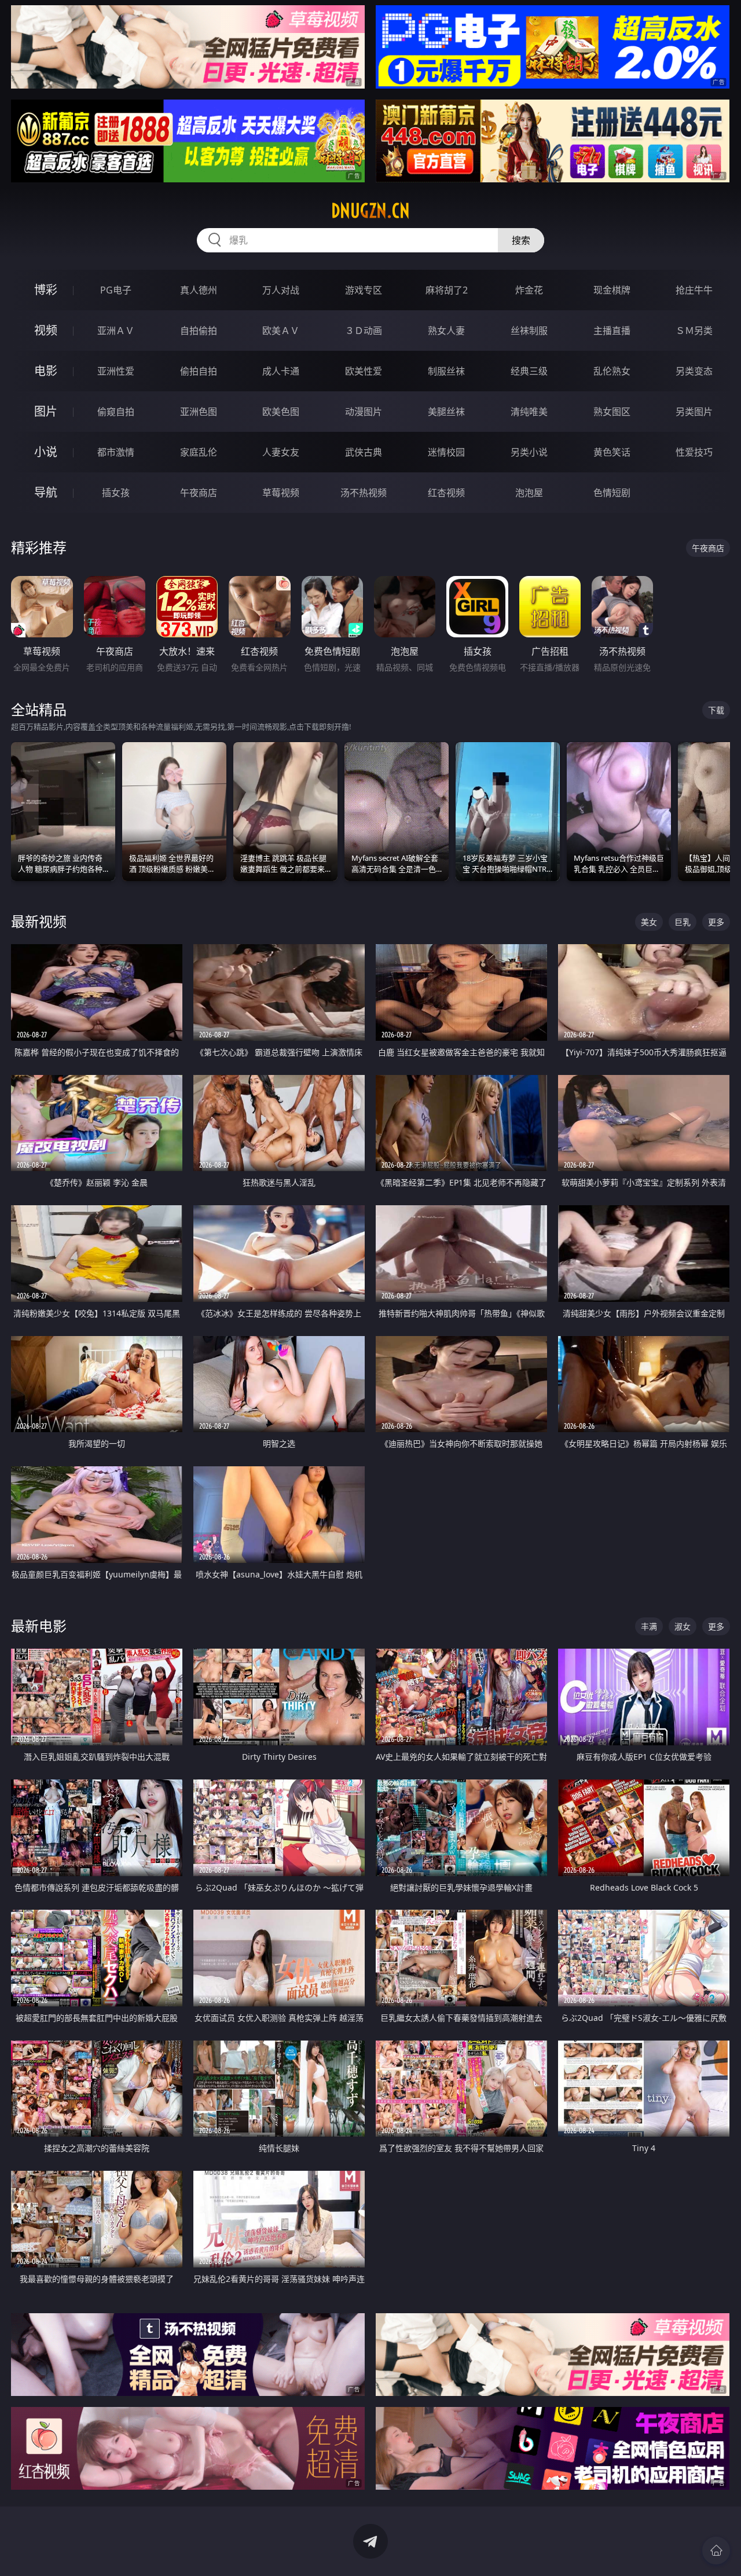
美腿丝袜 (446, 412)
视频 (46, 330)
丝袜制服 (529, 331)
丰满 (649, 1626)
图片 (46, 411)
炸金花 (529, 290)
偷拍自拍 (199, 371)
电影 (46, 371)
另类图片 (694, 412)
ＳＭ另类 (694, 331)
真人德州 (199, 290)
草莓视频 (281, 493)
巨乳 (683, 922)
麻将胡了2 (447, 290)
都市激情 (116, 452)
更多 (716, 922)
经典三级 (529, 371)
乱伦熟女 (612, 371)
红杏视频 (446, 493)
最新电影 (39, 1626)
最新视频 (39, 921)
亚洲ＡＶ (116, 331)
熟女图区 (612, 412)
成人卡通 (281, 371)
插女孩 (116, 493)
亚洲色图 (199, 412)
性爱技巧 (694, 452)
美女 (649, 922)
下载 (716, 710)
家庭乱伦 (199, 452)
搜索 (521, 240)
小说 (46, 452)
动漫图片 (364, 412)
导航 (46, 492)
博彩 (46, 290)
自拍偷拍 (199, 331)
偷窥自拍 (116, 412)
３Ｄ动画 (364, 331)
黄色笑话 (612, 452)
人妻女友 (281, 452)
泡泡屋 (529, 493)
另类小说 (529, 452)
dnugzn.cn (370, 211)
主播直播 (612, 331)
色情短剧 (612, 493)
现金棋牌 (612, 290)
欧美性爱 (364, 371)
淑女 (683, 1626)
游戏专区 (364, 290)
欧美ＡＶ (281, 331)
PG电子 (116, 290)
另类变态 (694, 371)
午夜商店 (199, 493)
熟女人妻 (446, 331)
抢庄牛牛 (694, 290)
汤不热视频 (364, 493)
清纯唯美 (529, 412)
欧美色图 (281, 412)
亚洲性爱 (116, 371)
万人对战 (281, 290)
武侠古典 (364, 452)
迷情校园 (446, 452)
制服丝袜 (446, 371)
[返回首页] (716, 2551)
